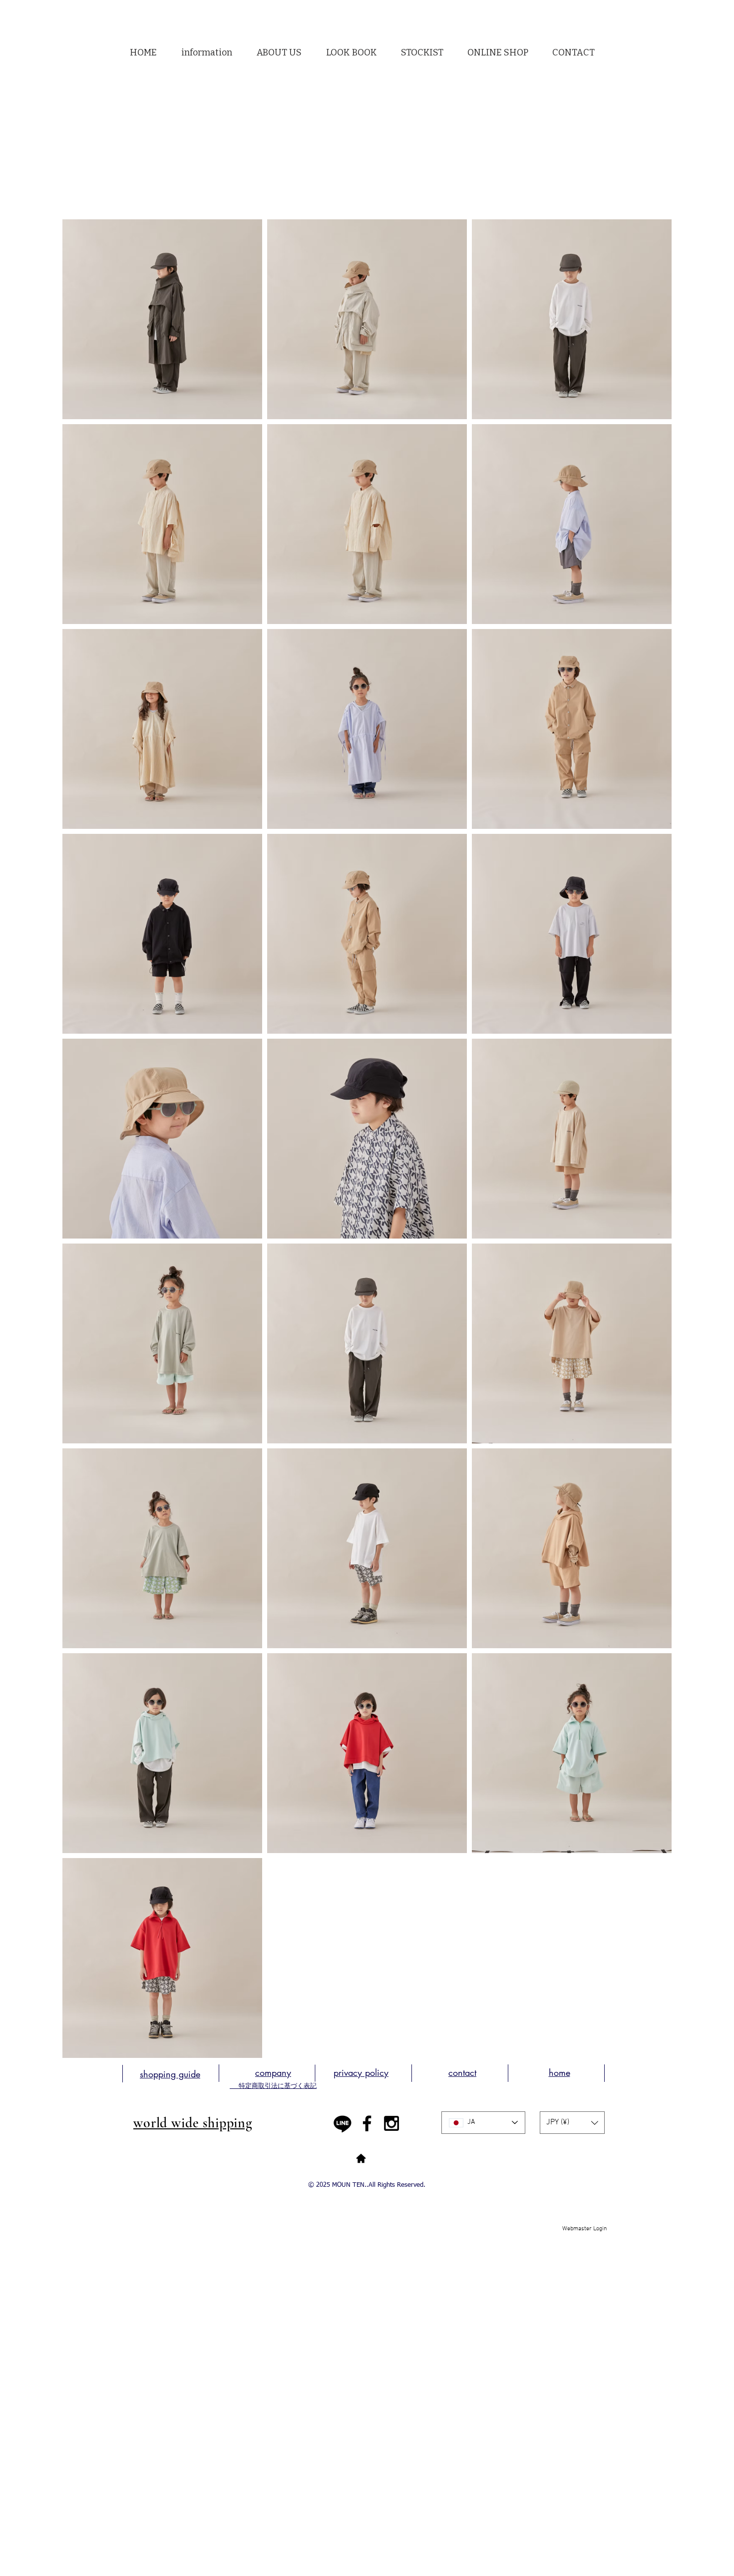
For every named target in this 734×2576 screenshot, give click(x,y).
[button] (279, 53)
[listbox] (572, 2123)
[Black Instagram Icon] (391, 2123)
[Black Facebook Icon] (367, 2123)
